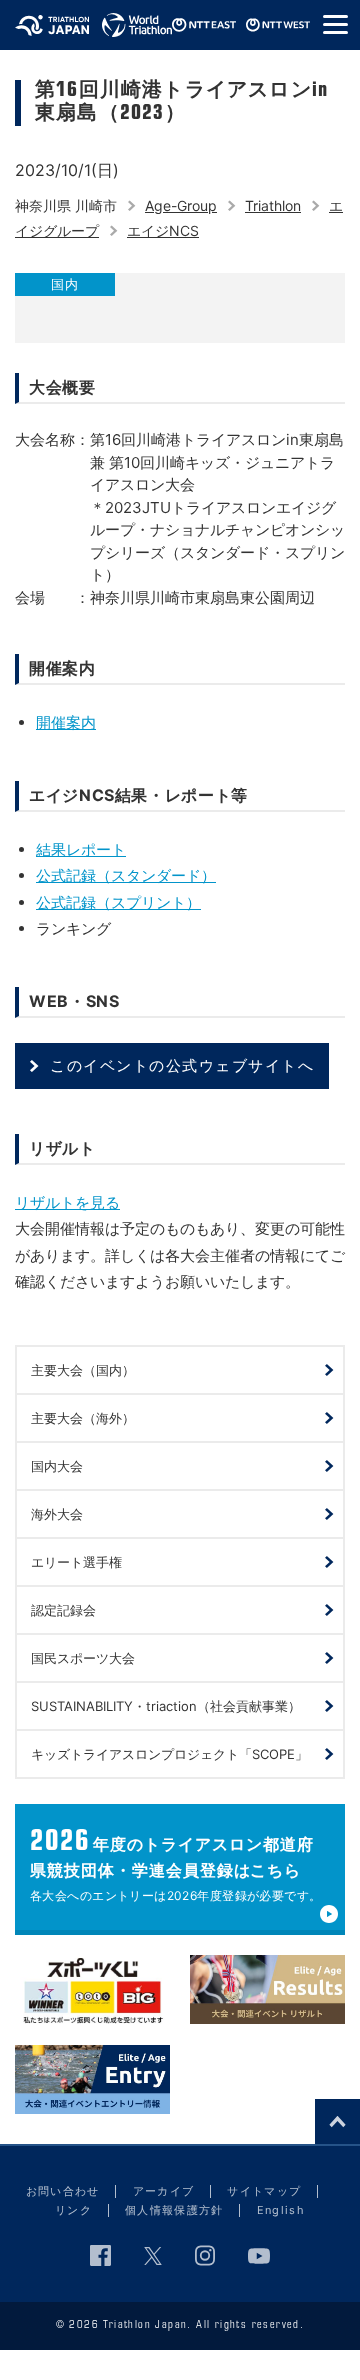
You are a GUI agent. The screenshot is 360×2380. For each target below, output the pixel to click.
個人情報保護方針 (174, 2210)
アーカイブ (164, 2191)
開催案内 (66, 722)
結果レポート (81, 849)
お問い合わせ (63, 2191)
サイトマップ (264, 2191)
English (281, 2210)
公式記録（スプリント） (118, 902)
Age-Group (181, 205)
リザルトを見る (67, 1202)
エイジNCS (163, 230)
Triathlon (273, 205)
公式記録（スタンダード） (126, 875)
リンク (73, 2210)
